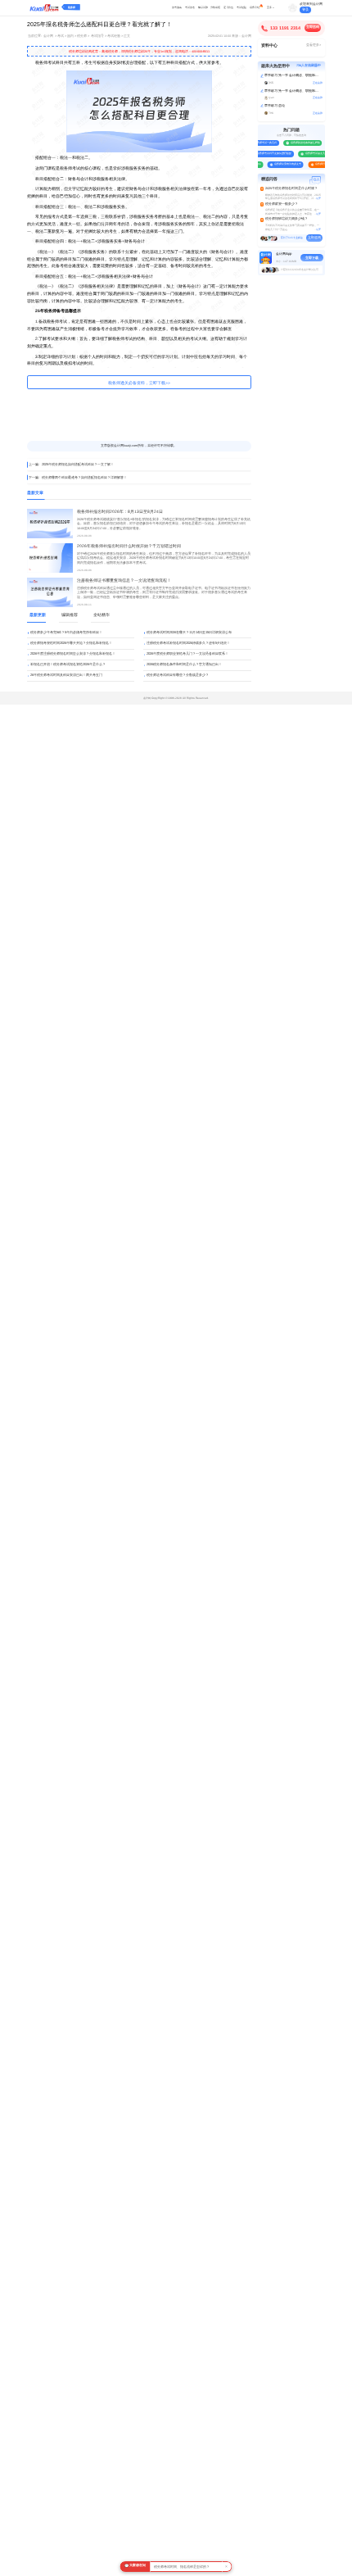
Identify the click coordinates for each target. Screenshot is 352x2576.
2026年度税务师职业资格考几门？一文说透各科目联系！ (187, 653)
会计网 (48, 36)
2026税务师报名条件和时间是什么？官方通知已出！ (184, 664)
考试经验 (241, 7)
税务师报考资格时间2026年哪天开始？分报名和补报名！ (71, 643)
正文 (127, 36)
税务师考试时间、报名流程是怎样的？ (182, 2567)
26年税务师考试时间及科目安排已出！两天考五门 (66, 675)
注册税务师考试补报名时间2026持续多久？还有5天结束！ (188, 643)
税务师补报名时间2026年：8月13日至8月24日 (120, 512)
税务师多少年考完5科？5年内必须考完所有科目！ (66, 632)
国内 (70, 36)
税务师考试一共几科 (263, 143)
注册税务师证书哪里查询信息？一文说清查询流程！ (124, 581)
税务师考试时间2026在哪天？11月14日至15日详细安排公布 (189, 632)
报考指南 (177, 7)
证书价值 (228, 7)
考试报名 (190, 7)
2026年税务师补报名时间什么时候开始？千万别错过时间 (129, 546)
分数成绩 (215, 7)
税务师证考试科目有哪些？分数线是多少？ (178, 675)
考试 (61, 36)
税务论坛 (255, 7)
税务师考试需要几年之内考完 (319, 153)
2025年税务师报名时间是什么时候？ (291, 188)
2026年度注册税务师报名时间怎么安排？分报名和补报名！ (73, 653)
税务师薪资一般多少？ (282, 204)
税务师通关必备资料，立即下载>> (139, 383)
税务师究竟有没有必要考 (285, 164)
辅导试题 (203, 7)
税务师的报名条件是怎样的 (303, 143)
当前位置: (35, 36)
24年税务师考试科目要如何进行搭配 (269, 153)
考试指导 (97, 36)
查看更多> (314, 45)
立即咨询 (313, 27)
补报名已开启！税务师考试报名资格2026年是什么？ (68, 664)
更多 (269, 7)
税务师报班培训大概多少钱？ (287, 219)
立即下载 (312, 258)
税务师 (72, 7)
